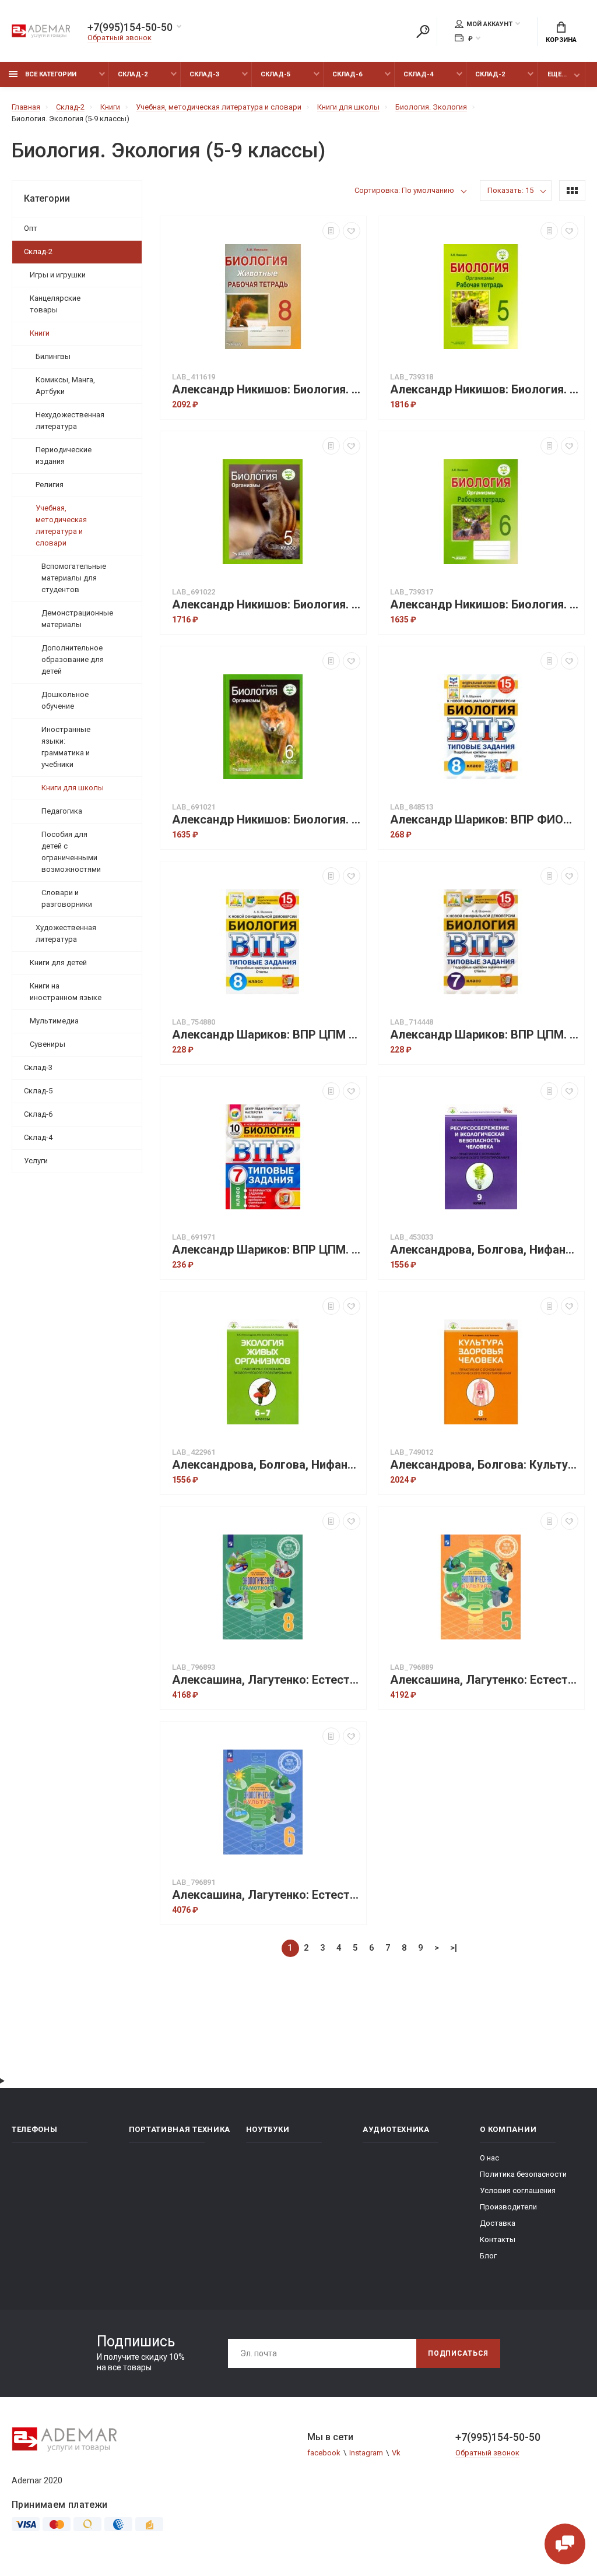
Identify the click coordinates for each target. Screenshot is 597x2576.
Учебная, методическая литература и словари (61, 525)
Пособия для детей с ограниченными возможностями (71, 852)
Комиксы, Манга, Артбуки (65, 386)
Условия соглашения (518, 2190)
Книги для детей (58, 963)
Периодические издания (64, 455)
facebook (324, 2453)
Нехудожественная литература (70, 420)
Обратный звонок (120, 38)
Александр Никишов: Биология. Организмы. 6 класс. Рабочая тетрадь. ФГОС (484, 605)
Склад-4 (418, 74)
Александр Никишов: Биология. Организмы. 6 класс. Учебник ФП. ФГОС (266, 820)
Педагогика (62, 811)
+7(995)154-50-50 (130, 27)
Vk (396, 2453)
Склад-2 (133, 74)
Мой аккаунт (489, 24)
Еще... (557, 74)
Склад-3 (204, 74)
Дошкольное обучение (65, 700)
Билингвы (53, 356)
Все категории (50, 74)
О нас (489, 2158)
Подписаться (458, 2353)
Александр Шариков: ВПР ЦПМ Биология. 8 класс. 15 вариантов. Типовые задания (266, 1035)
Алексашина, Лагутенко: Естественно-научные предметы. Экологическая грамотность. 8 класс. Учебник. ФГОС (266, 1680)
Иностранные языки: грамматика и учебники (66, 747)
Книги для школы (73, 788)
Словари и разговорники (67, 898)
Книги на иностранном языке (66, 992)
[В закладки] (352, 231)
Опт (31, 228)
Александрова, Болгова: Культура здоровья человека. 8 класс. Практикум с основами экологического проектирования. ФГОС (484, 1465)
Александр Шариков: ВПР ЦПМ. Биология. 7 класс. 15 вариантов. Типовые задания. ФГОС (484, 1035)
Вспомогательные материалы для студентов (74, 578)
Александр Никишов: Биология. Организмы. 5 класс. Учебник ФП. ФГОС (266, 605)
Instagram (366, 2453)
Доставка (498, 2223)
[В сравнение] (331, 231)
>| (454, 1948)
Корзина (561, 40)
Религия (50, 485)
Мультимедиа (54, 1021)
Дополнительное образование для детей (73, 659)
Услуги (36, 1161)
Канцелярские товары (55, 304)
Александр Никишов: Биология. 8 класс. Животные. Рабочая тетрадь (266, 390)
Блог (488, 2256)
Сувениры (48, 1044)
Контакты (498, 2239)
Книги (40, 333)
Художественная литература (66, 933)
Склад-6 (347, 74)
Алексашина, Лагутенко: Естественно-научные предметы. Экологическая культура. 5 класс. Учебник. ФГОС (484, 1680)
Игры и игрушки (58, 275)
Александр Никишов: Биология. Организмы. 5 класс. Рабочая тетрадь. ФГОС (484, 390)
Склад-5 (275, 74)
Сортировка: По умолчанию (404, 190)
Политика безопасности (523, 2174)
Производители (508, 2207)
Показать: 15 (510, 190)
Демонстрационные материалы (77, 619)
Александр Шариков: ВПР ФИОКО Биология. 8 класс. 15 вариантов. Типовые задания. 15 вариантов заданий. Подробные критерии (484, 820)
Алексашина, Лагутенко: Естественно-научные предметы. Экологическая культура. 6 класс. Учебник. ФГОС (266, 1895)
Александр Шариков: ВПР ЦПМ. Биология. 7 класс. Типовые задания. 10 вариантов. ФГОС (266, 1250)
